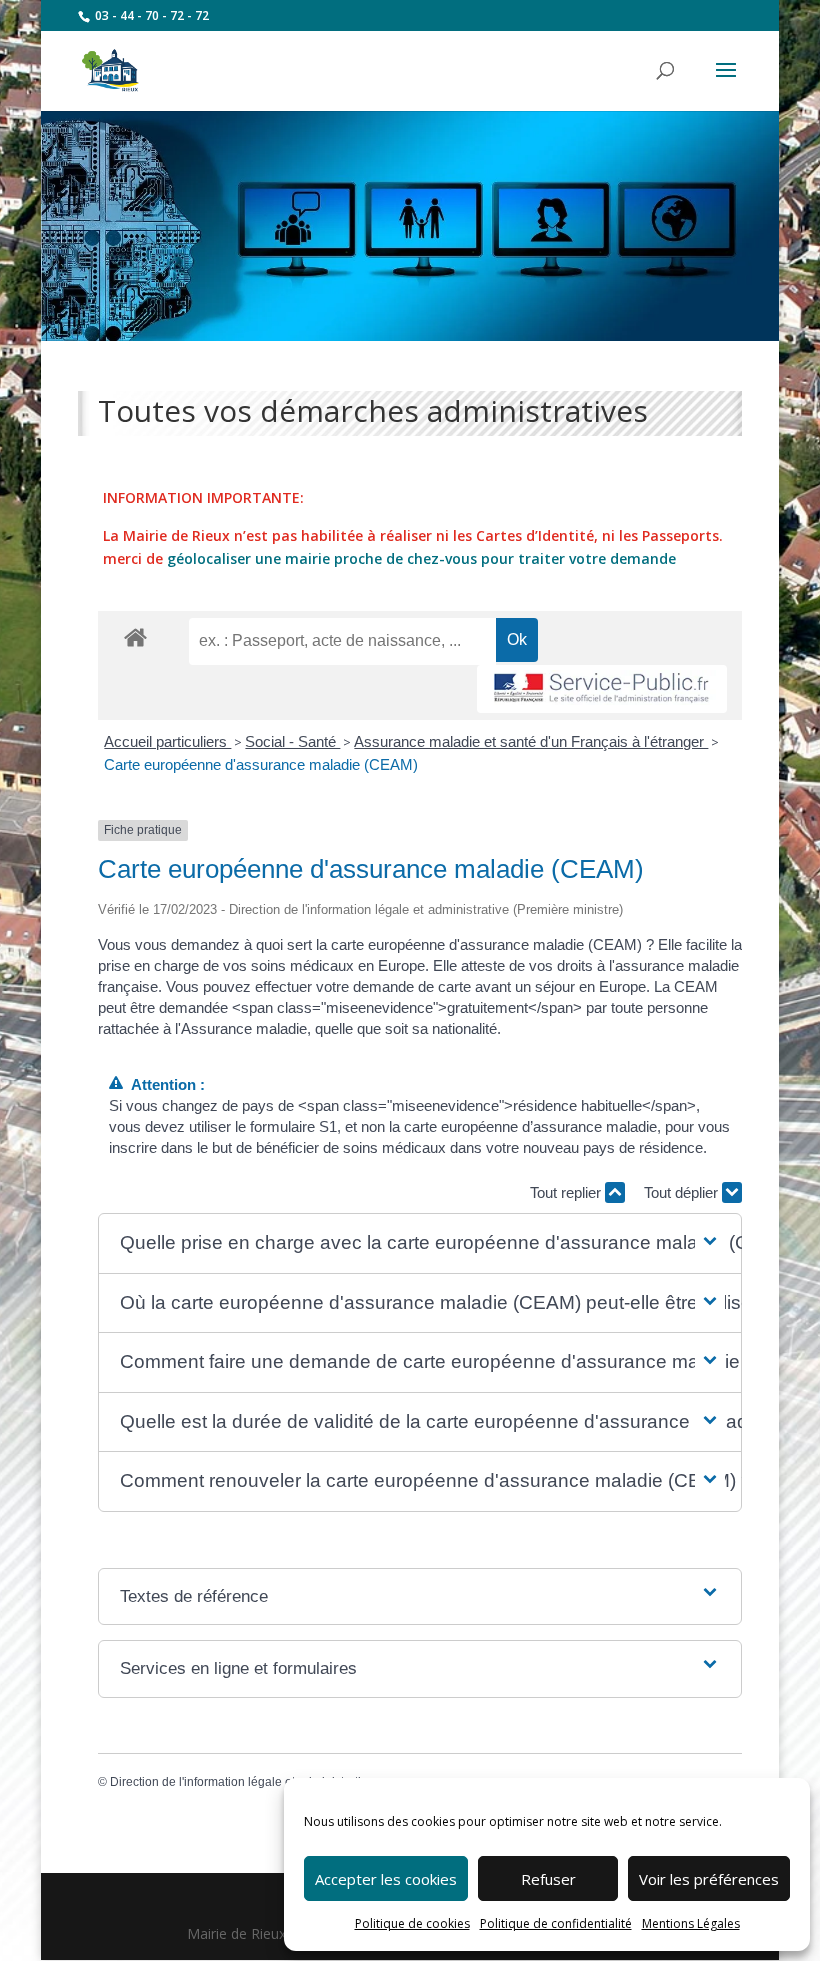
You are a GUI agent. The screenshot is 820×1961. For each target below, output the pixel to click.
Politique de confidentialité (556, 1923)
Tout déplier (683, 1192)
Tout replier (567, 1192)
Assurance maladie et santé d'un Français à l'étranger (531, 741)
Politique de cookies (412, 1923)
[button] (419, 1243)
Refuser (548, 1879)
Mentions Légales (691, 1923)
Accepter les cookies (386, 1879)
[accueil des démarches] (135, 636)
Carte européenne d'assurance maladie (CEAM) (261, 764)
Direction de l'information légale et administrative (242, 1782)
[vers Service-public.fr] (602, 689)
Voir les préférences (709, 1879)
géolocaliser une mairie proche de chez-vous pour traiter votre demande (421, 558)
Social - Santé (292, 741)
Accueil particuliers (167, 741)
